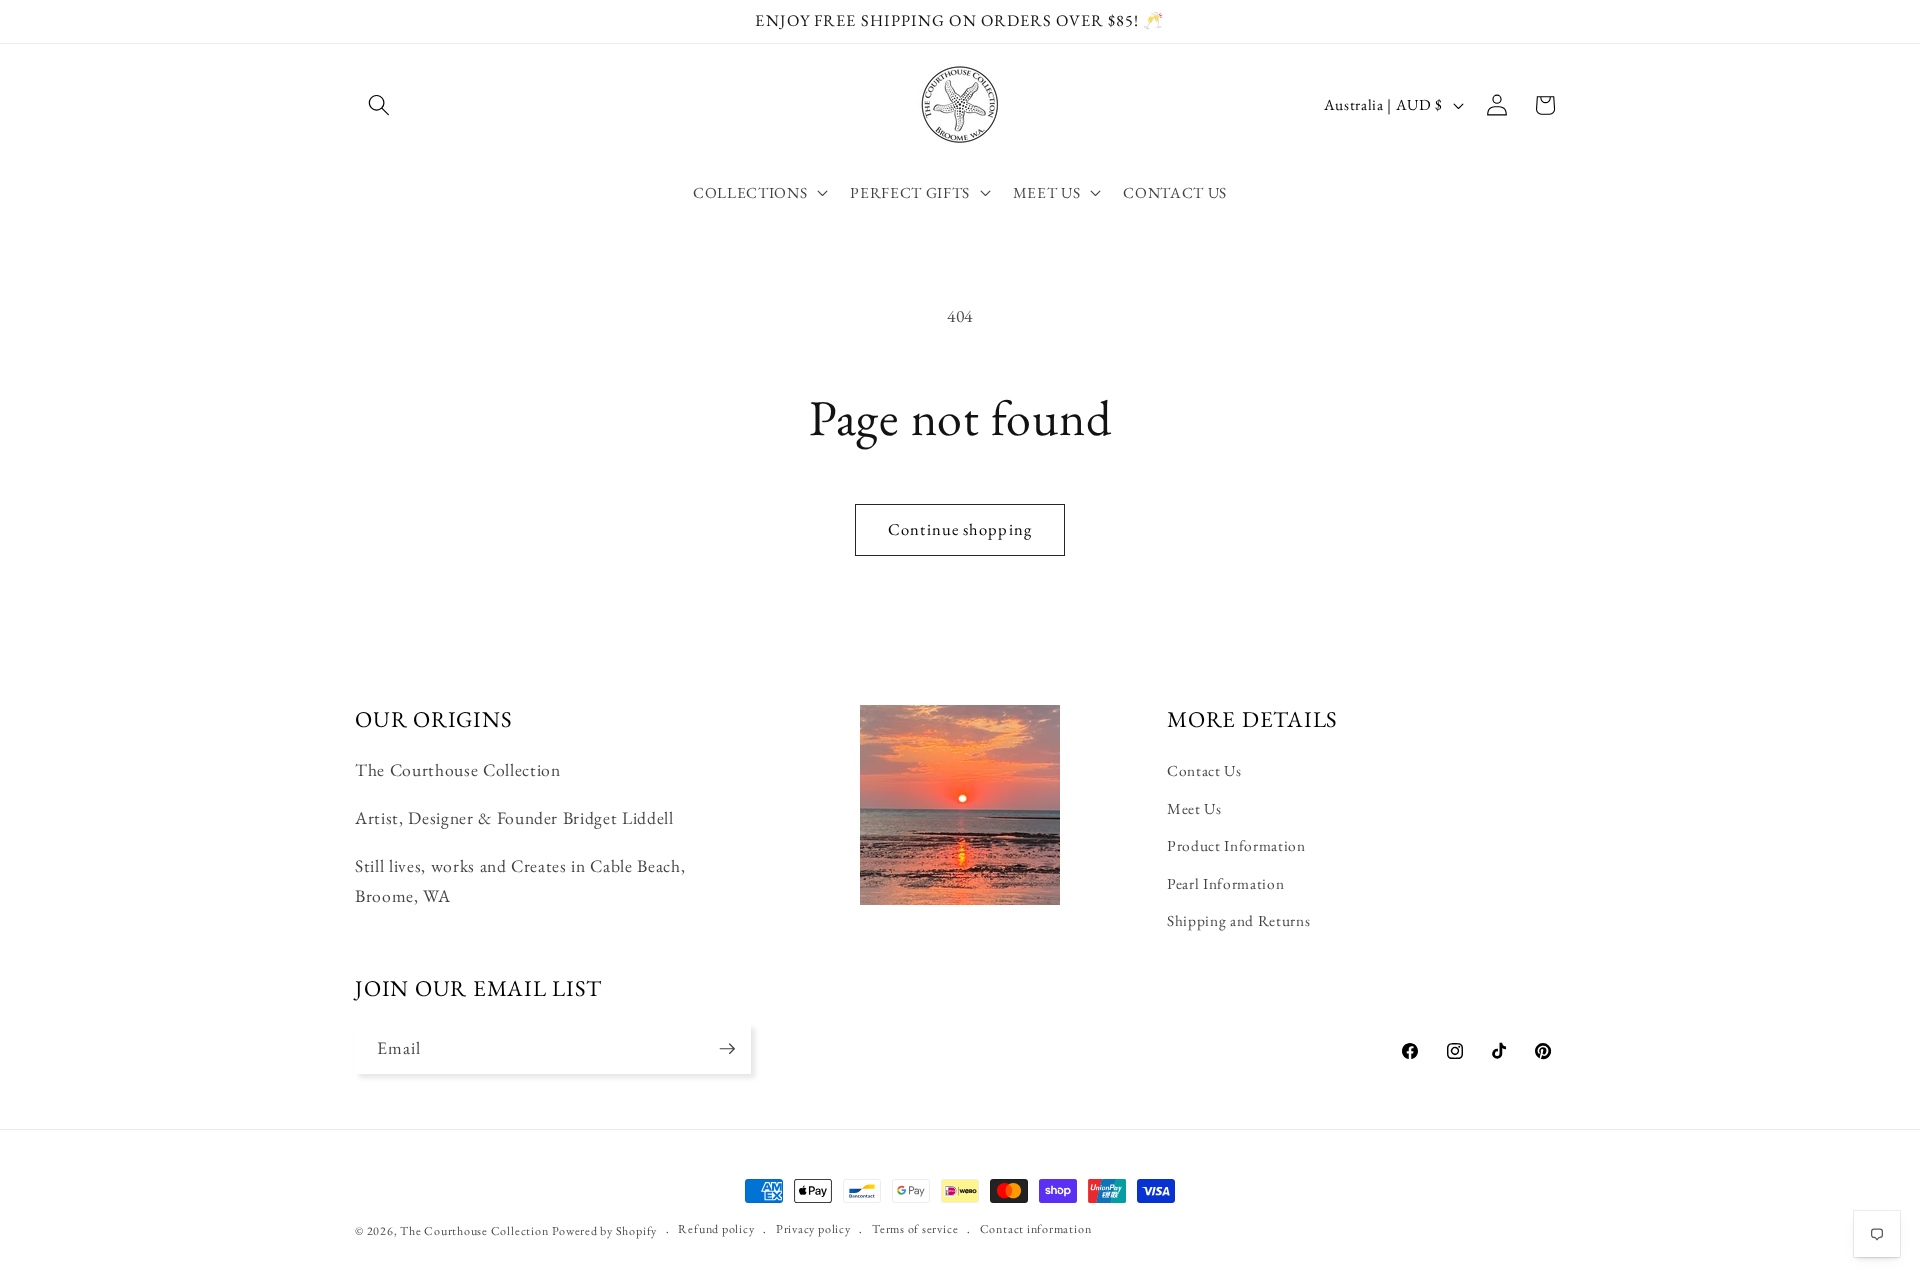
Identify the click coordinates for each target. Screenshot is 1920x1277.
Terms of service (915, 1229)
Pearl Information (1225, 883)
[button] (379, 105)
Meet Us (1194, 808)
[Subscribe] (727, 1049)
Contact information (1036, 1229)
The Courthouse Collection (474, 1231)
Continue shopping (960, 529)
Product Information (1236, 845)
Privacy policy (813, 1229)
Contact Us (1204, 770)
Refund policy (716, 1229)
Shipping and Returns (1238, 920)
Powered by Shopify (604, 1231)
